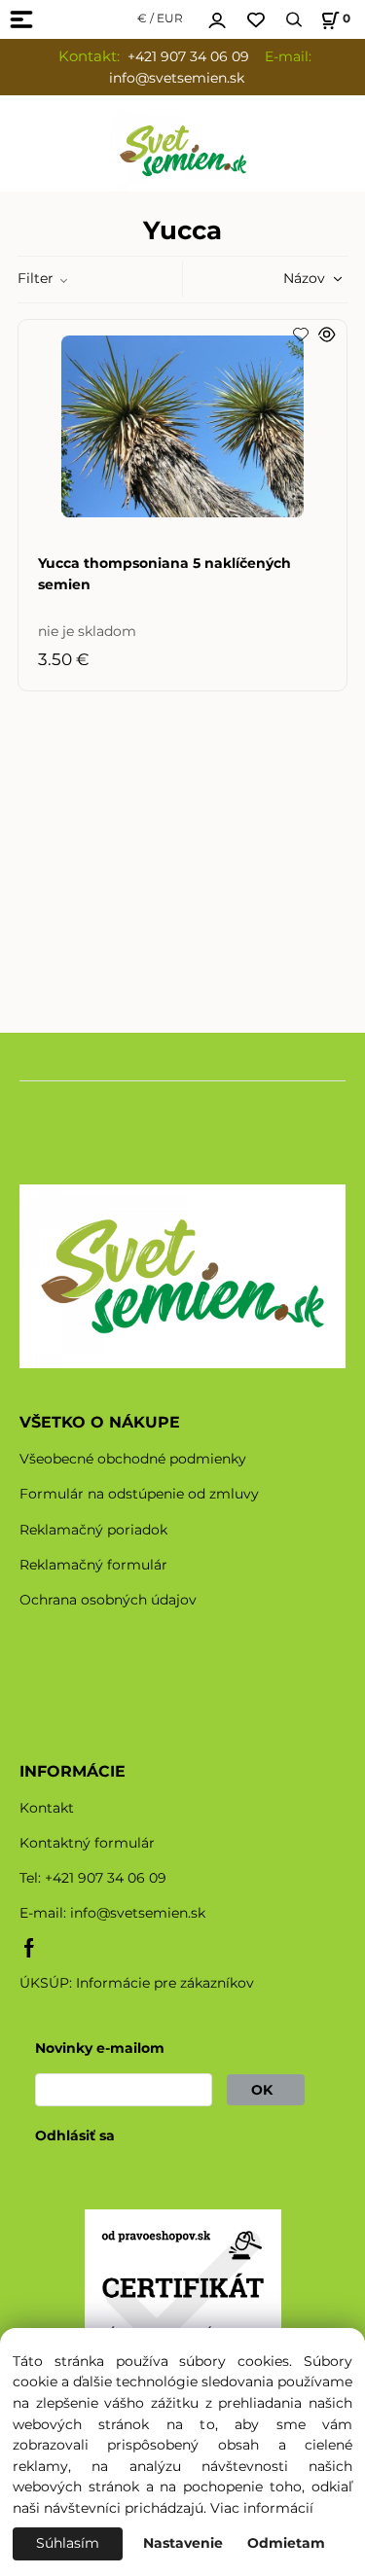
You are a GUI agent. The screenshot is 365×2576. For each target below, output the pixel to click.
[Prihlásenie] (217, 18)
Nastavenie (183, 2543)
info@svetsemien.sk (138, 1913)
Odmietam (286, 2543)
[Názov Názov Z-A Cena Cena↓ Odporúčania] (284, 278)
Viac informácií (262, 2508)
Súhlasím (68, 2543)
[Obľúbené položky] (256, 20)
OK (266, 2090)
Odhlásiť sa (75, 2135)
